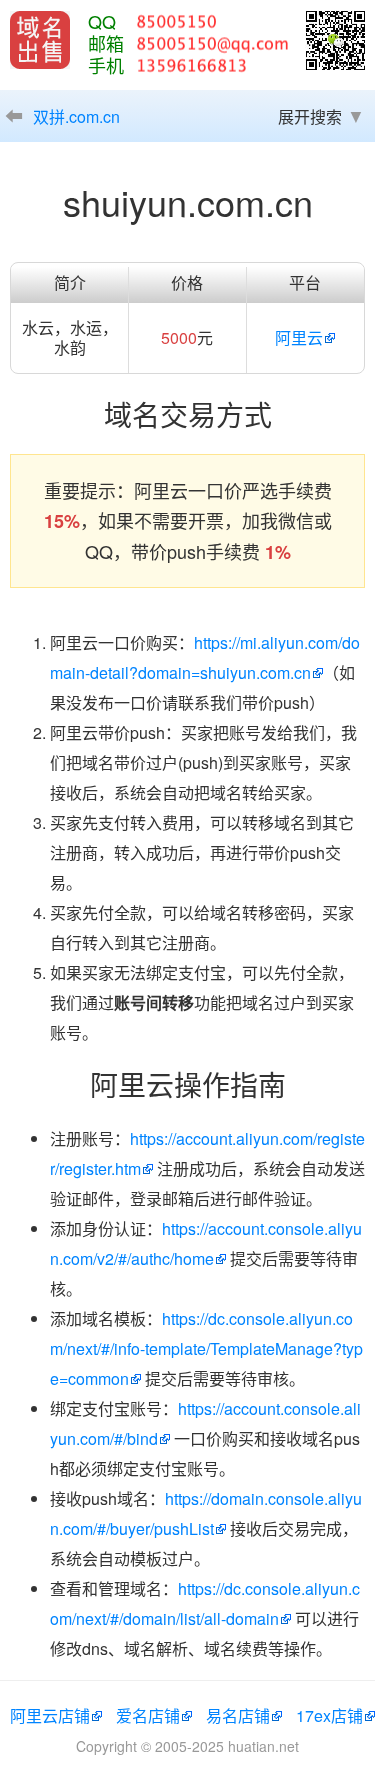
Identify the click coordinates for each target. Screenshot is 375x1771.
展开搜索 (310, 116)
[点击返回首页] (40, 40)
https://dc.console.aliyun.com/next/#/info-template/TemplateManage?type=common (206, 1348)
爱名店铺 (148, 1715)
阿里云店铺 (50, 1715)
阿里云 (299, 337)
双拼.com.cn (76, 116)
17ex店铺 (329, 1715)
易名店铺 (238, 1715)
